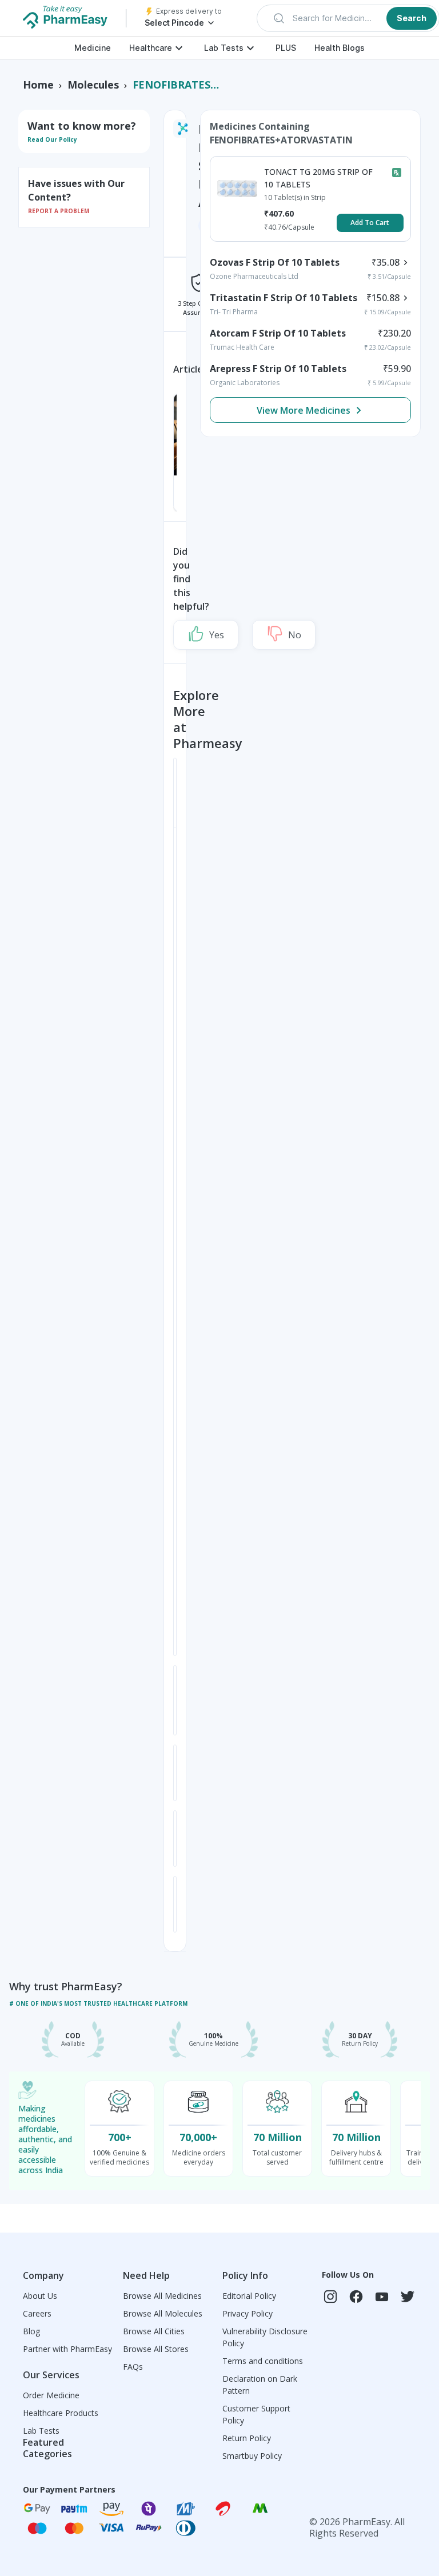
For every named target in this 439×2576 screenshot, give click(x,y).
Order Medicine (51, 2395)
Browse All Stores (156, 2349)
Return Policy (247, 2438)
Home (38, 85)
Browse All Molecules (163, 2313)
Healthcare (151, 48)
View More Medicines (304, 410)
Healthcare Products (61, 2413)
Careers (37, 2313)
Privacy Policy (248, 2313)
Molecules (93, 85)
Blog (31, 2331)
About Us (40, 2296)
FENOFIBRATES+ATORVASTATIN (176, 85)
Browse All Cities (154, 2331)
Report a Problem (59, 211)
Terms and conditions (263, 2361)
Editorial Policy (249, 2296)
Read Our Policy (52, 139)
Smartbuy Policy (252, 2456)
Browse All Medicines (162, 2296)
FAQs (133, 2367)
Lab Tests (224, 48)
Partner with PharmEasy (67, 2349)
